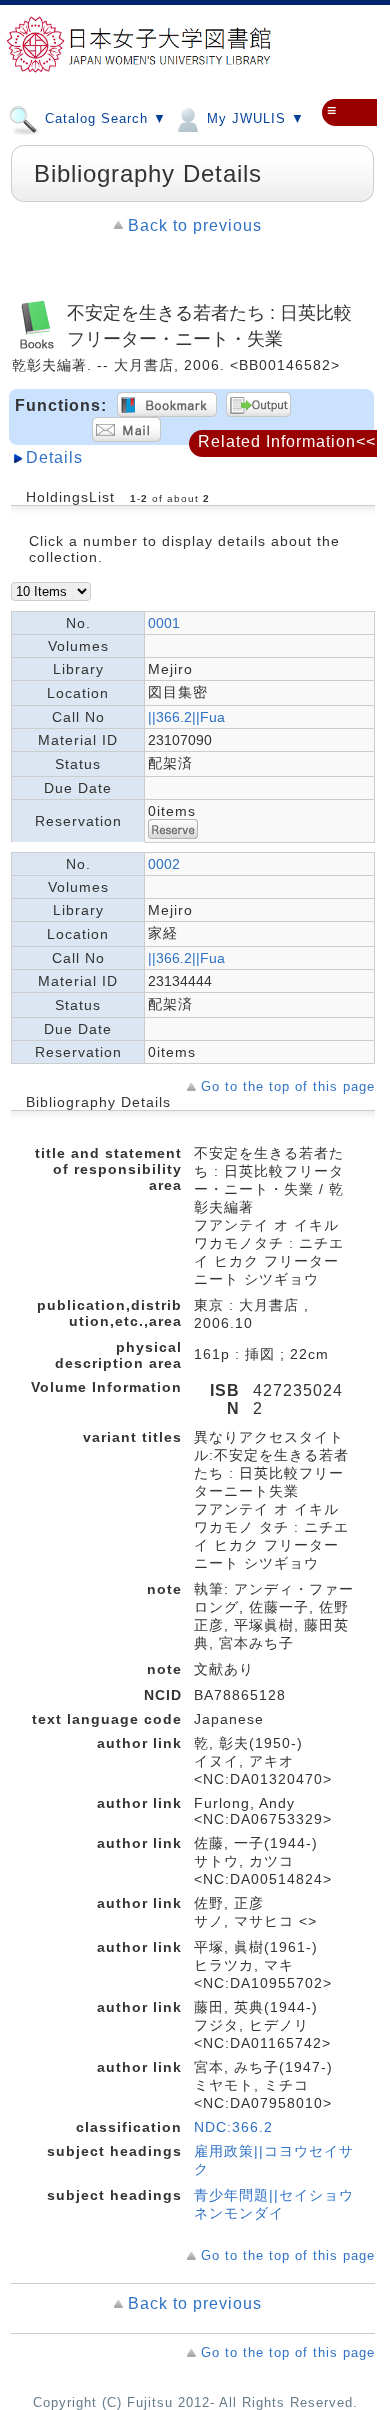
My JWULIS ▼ (253, 118)
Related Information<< (287, 441)
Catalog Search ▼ (103, 118)
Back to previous (195, 225)
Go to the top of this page (288, 1086)
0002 (164, 864)
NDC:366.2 (233, 2127)
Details (54, 457)
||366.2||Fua (186, 717)
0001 (164, 623)
